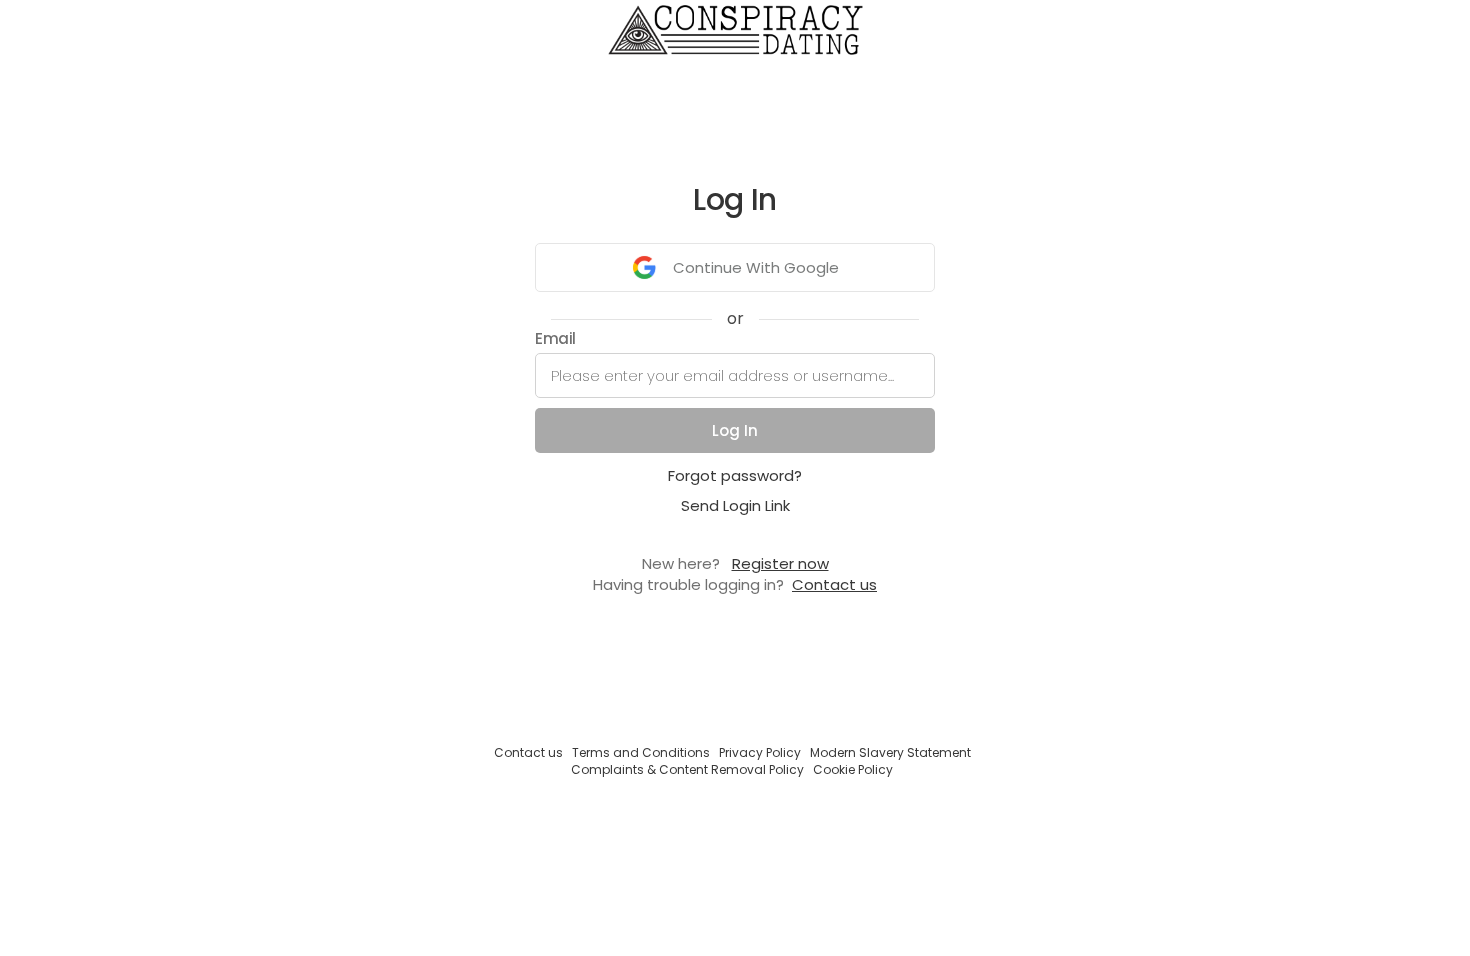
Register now (780, 563)
